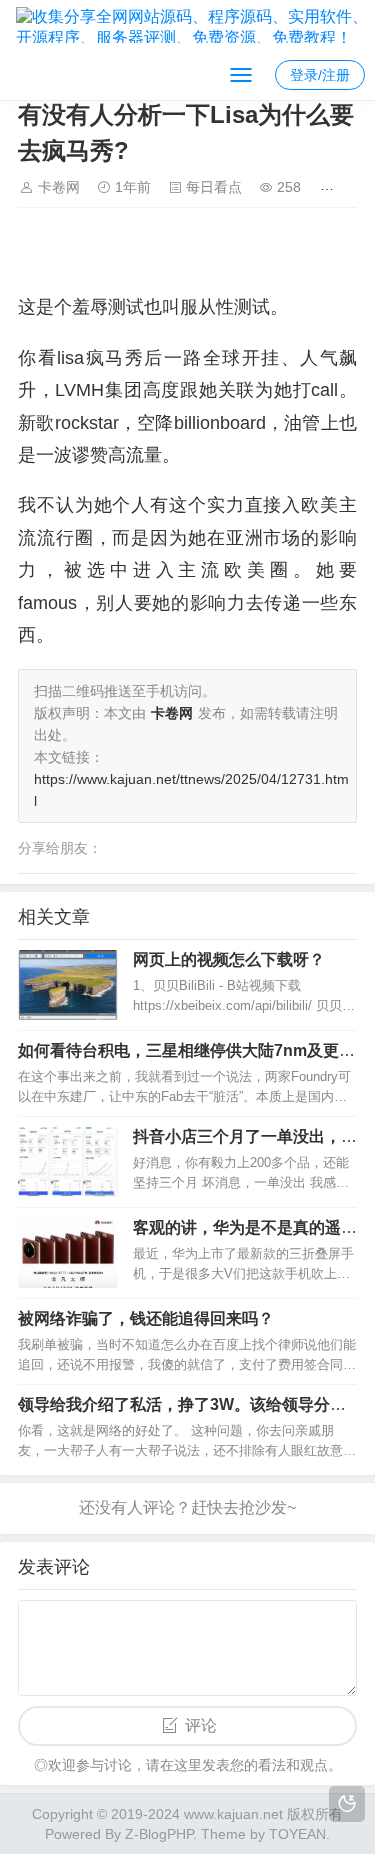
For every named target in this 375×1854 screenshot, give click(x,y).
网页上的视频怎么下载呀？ (229, 959)
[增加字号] (330, 187)
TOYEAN (297, 1834)
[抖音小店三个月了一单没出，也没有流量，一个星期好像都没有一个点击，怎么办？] (68, 1162)
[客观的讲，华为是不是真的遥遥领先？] (68, 1253)
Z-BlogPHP (159, 1834)
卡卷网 (59, 187)
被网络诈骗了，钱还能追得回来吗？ (146, 1318)
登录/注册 (320, 75)
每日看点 (214, 187)
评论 (201, 1725)
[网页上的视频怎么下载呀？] (68, 985)
